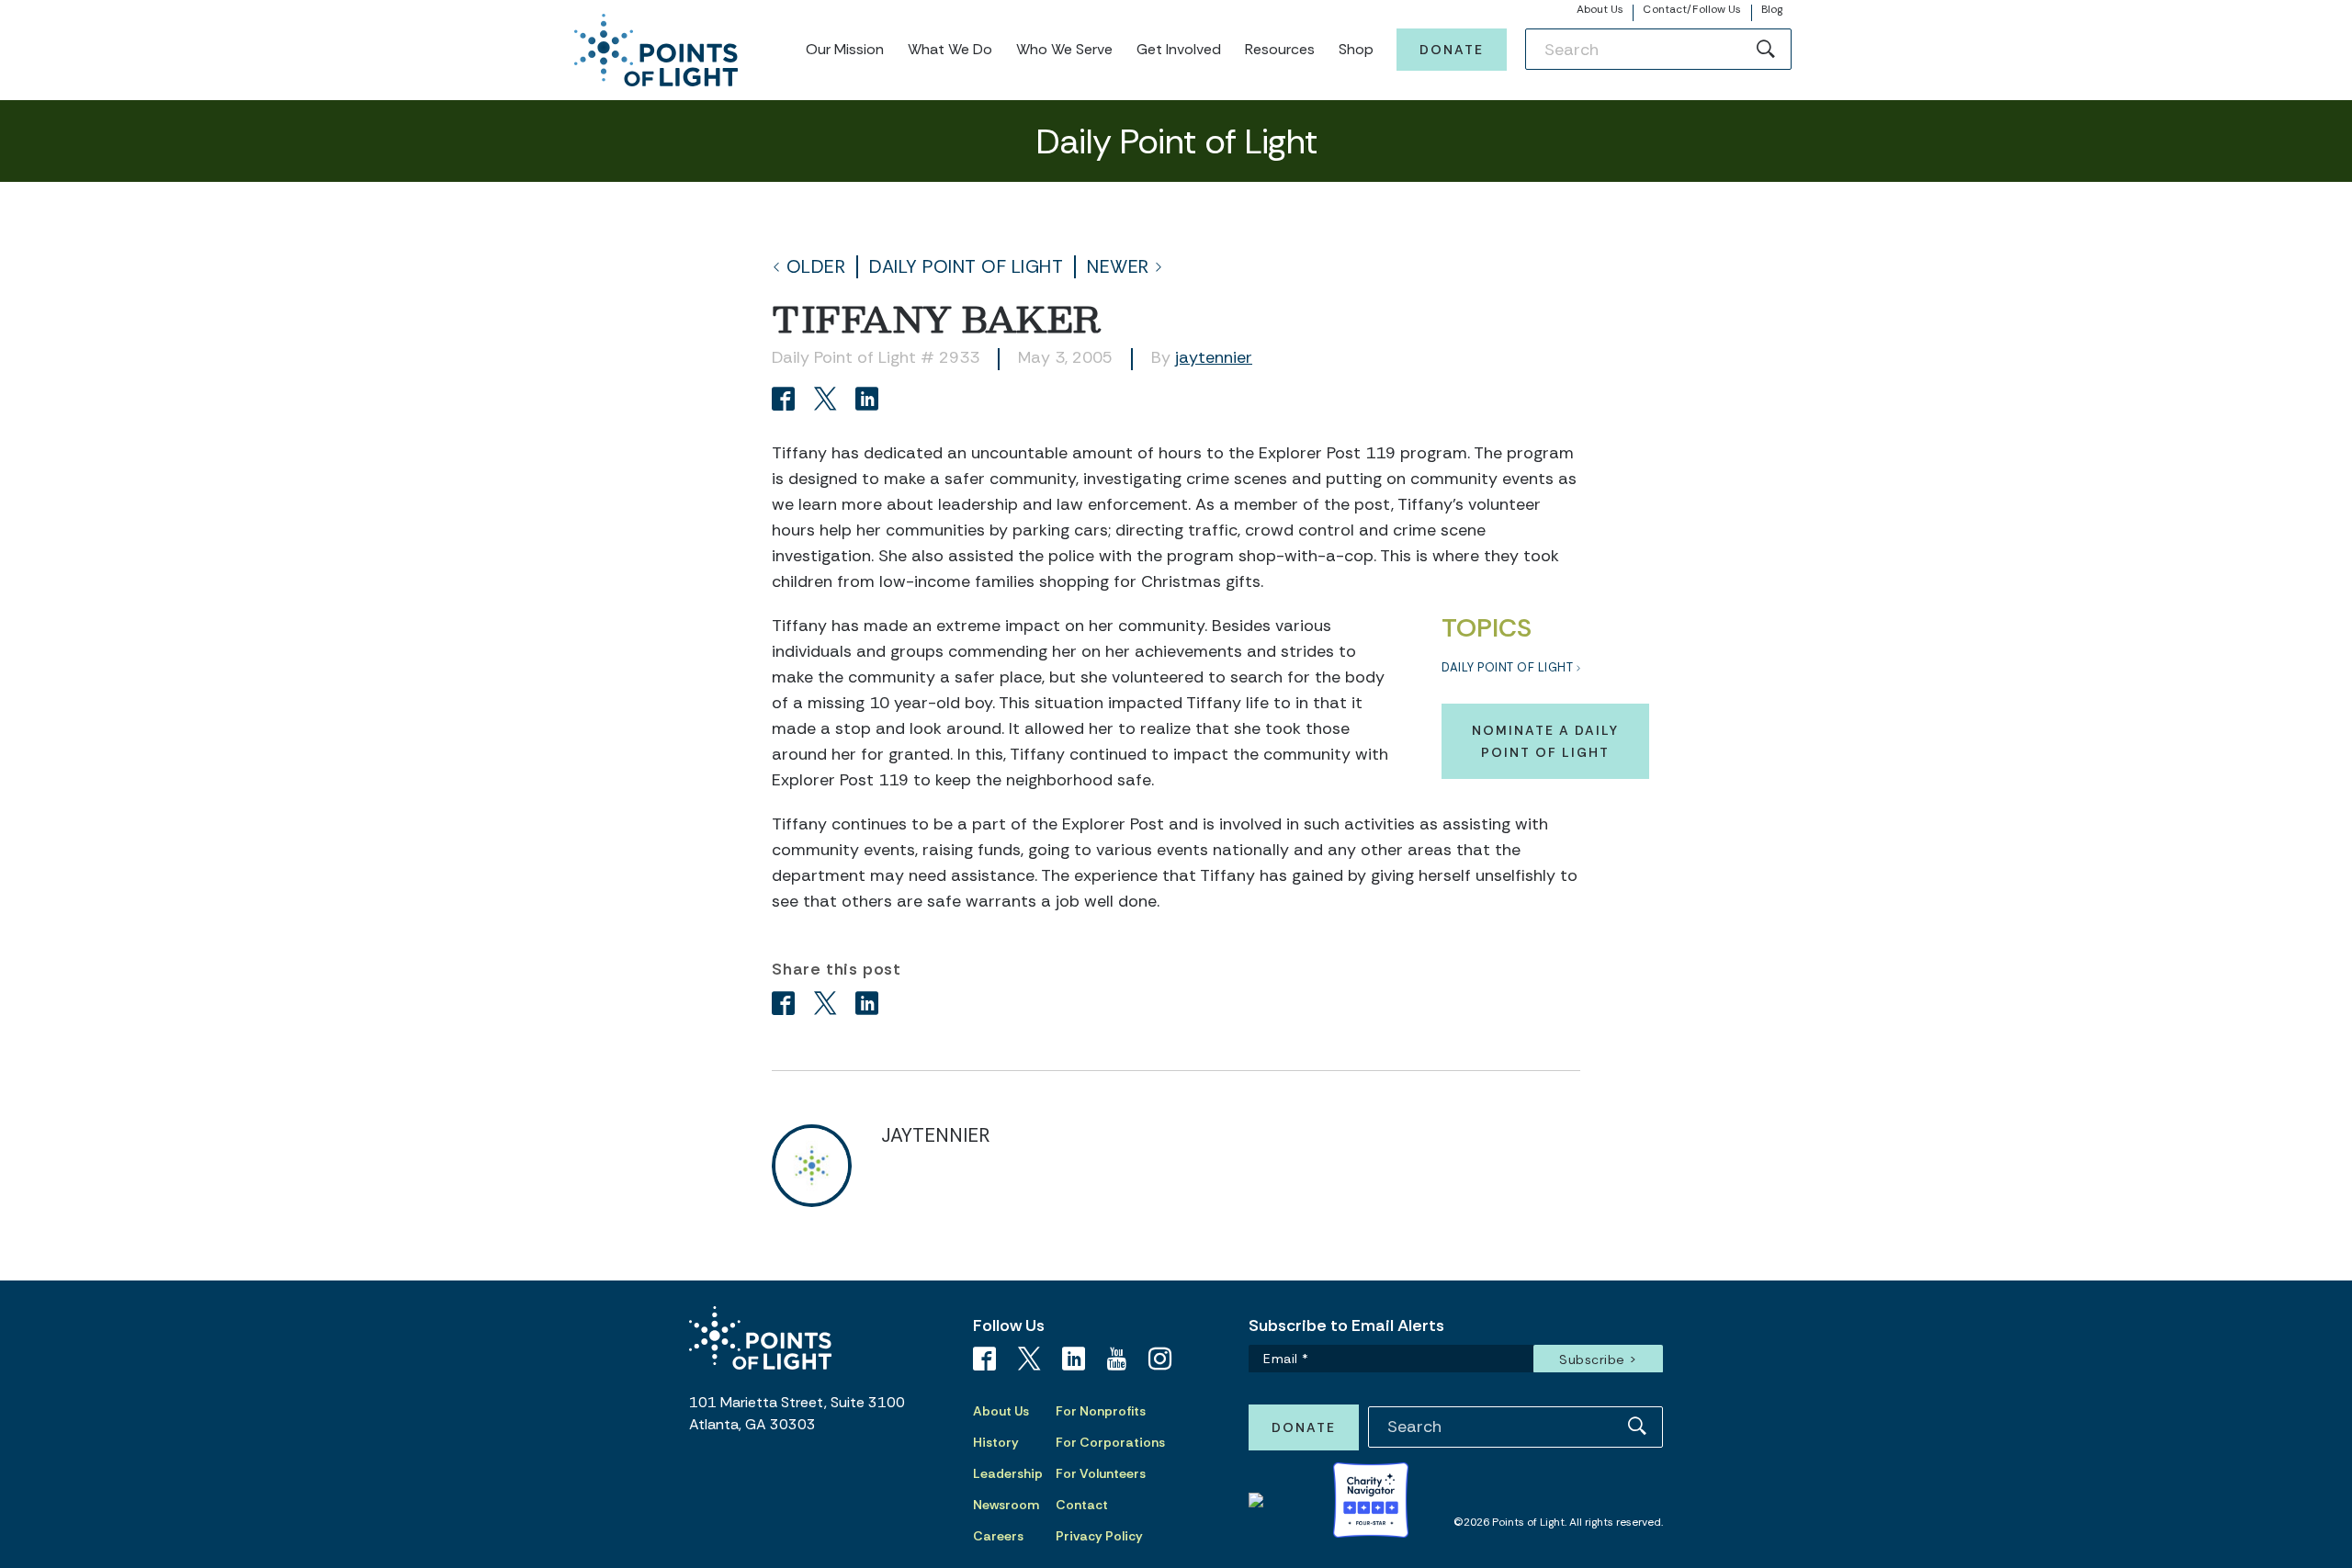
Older (816, 267)
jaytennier (1214, 357)
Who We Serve (1064, 49)
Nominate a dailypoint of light (1545, 741)
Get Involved (1179, 49)
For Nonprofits (1101, 1411)
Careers (998, 1536)
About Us (1600, 9)
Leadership (1008, 1473)
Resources (1280, 49)
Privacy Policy (1099, 1536)
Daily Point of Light (966, 267)
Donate (1452, 50)
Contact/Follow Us (1692, 9)
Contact (1082, 1505)
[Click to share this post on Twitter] (828, 401)
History (996, 1442)
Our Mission (845, 49)
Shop (1356, 49)
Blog (1772, 9)
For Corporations (1110, 1442)
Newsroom (1006, 1505)
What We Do (950, 49)
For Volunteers (1101, 1473)
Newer (1118, 267)
